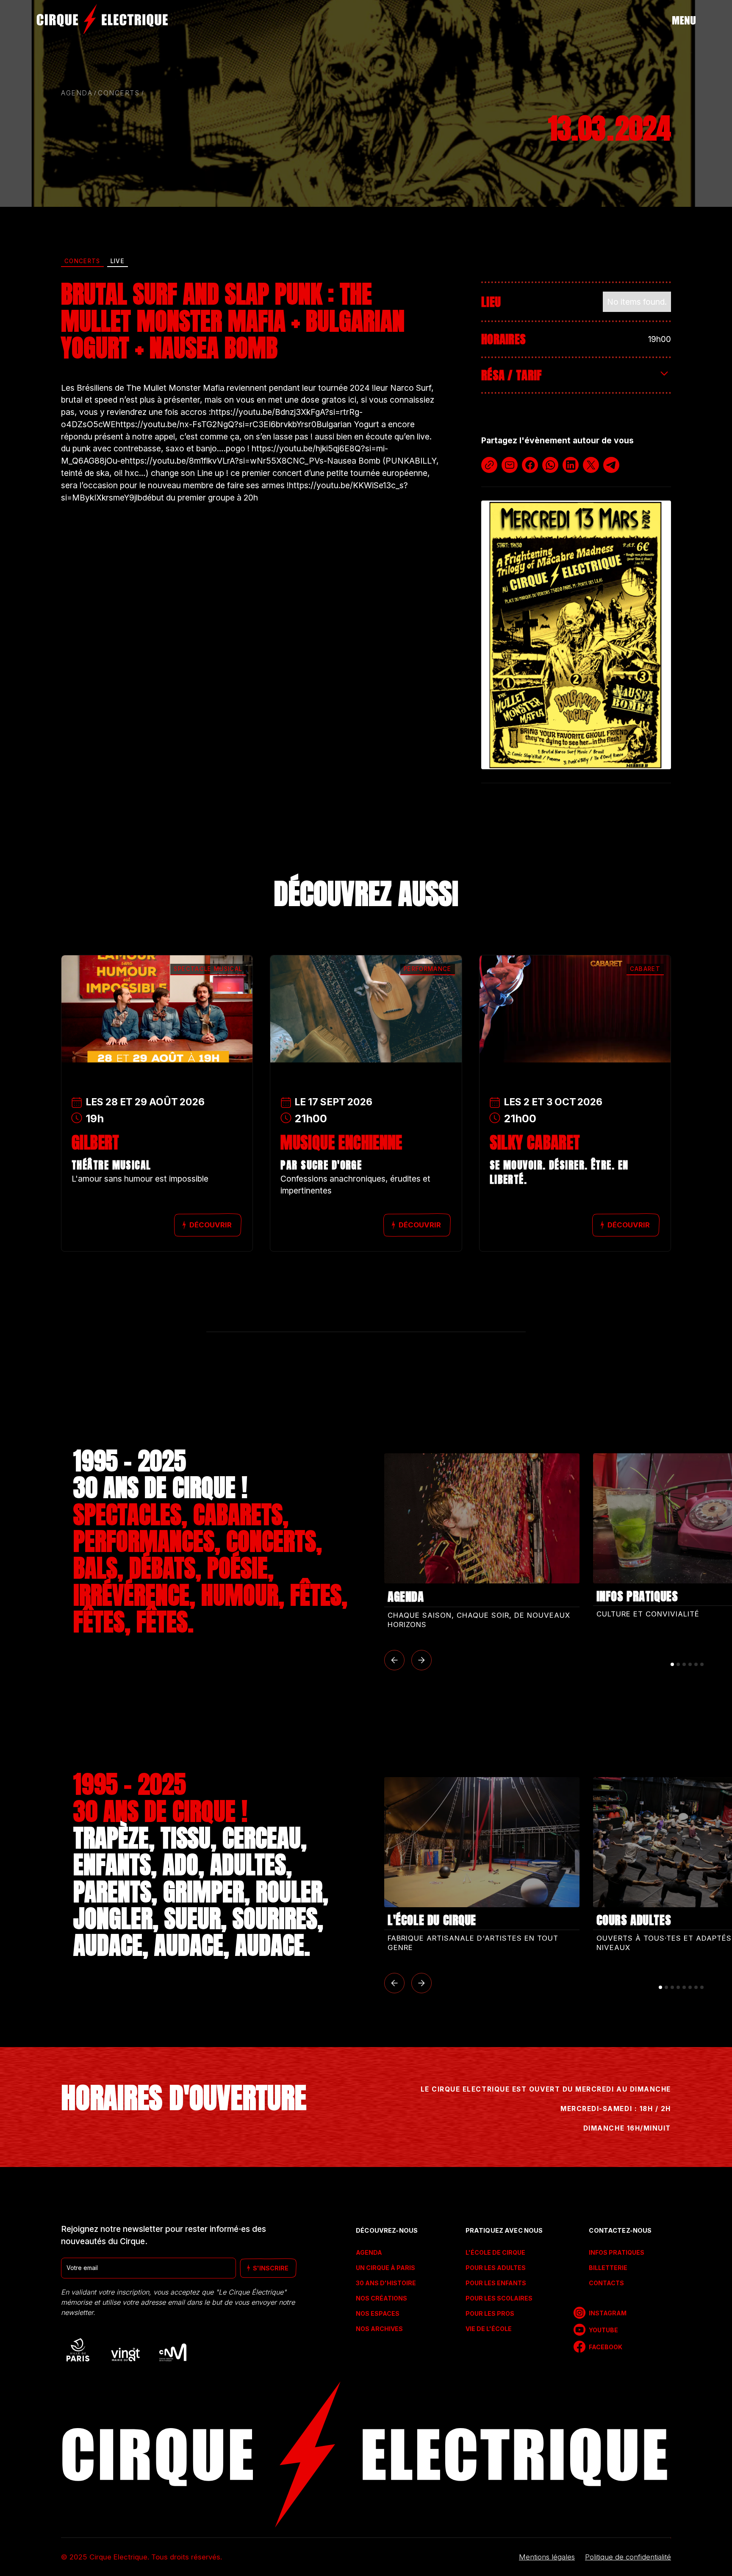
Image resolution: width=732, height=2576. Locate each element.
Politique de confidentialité (628, 2557)
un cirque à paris (385, 2268)
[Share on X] (591, 465)
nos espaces (378, 2313)
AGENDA (369, 2252)
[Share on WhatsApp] (550, 465)
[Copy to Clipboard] (489, 465)
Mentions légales (547, 2557)
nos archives (379, 2329)
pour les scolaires (499, 2298)
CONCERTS (119, 93)
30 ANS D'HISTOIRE (386, 2283)
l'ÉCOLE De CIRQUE (495, 2252)
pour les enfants (496, 2283)
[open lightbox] (576, 635)
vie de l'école (489, 2329)
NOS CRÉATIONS (381, 2298)
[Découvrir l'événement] (157, 986)
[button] (394, 1660)
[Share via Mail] (510, 465)
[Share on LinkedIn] (571, 465)
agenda (77, 93)
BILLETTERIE (608, 2268)
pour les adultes (496, 2268)
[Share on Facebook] (530, 465)
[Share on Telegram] (611, 465)
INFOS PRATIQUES (616, 2252)
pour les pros (490, 2313)
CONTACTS (606, 2283)
